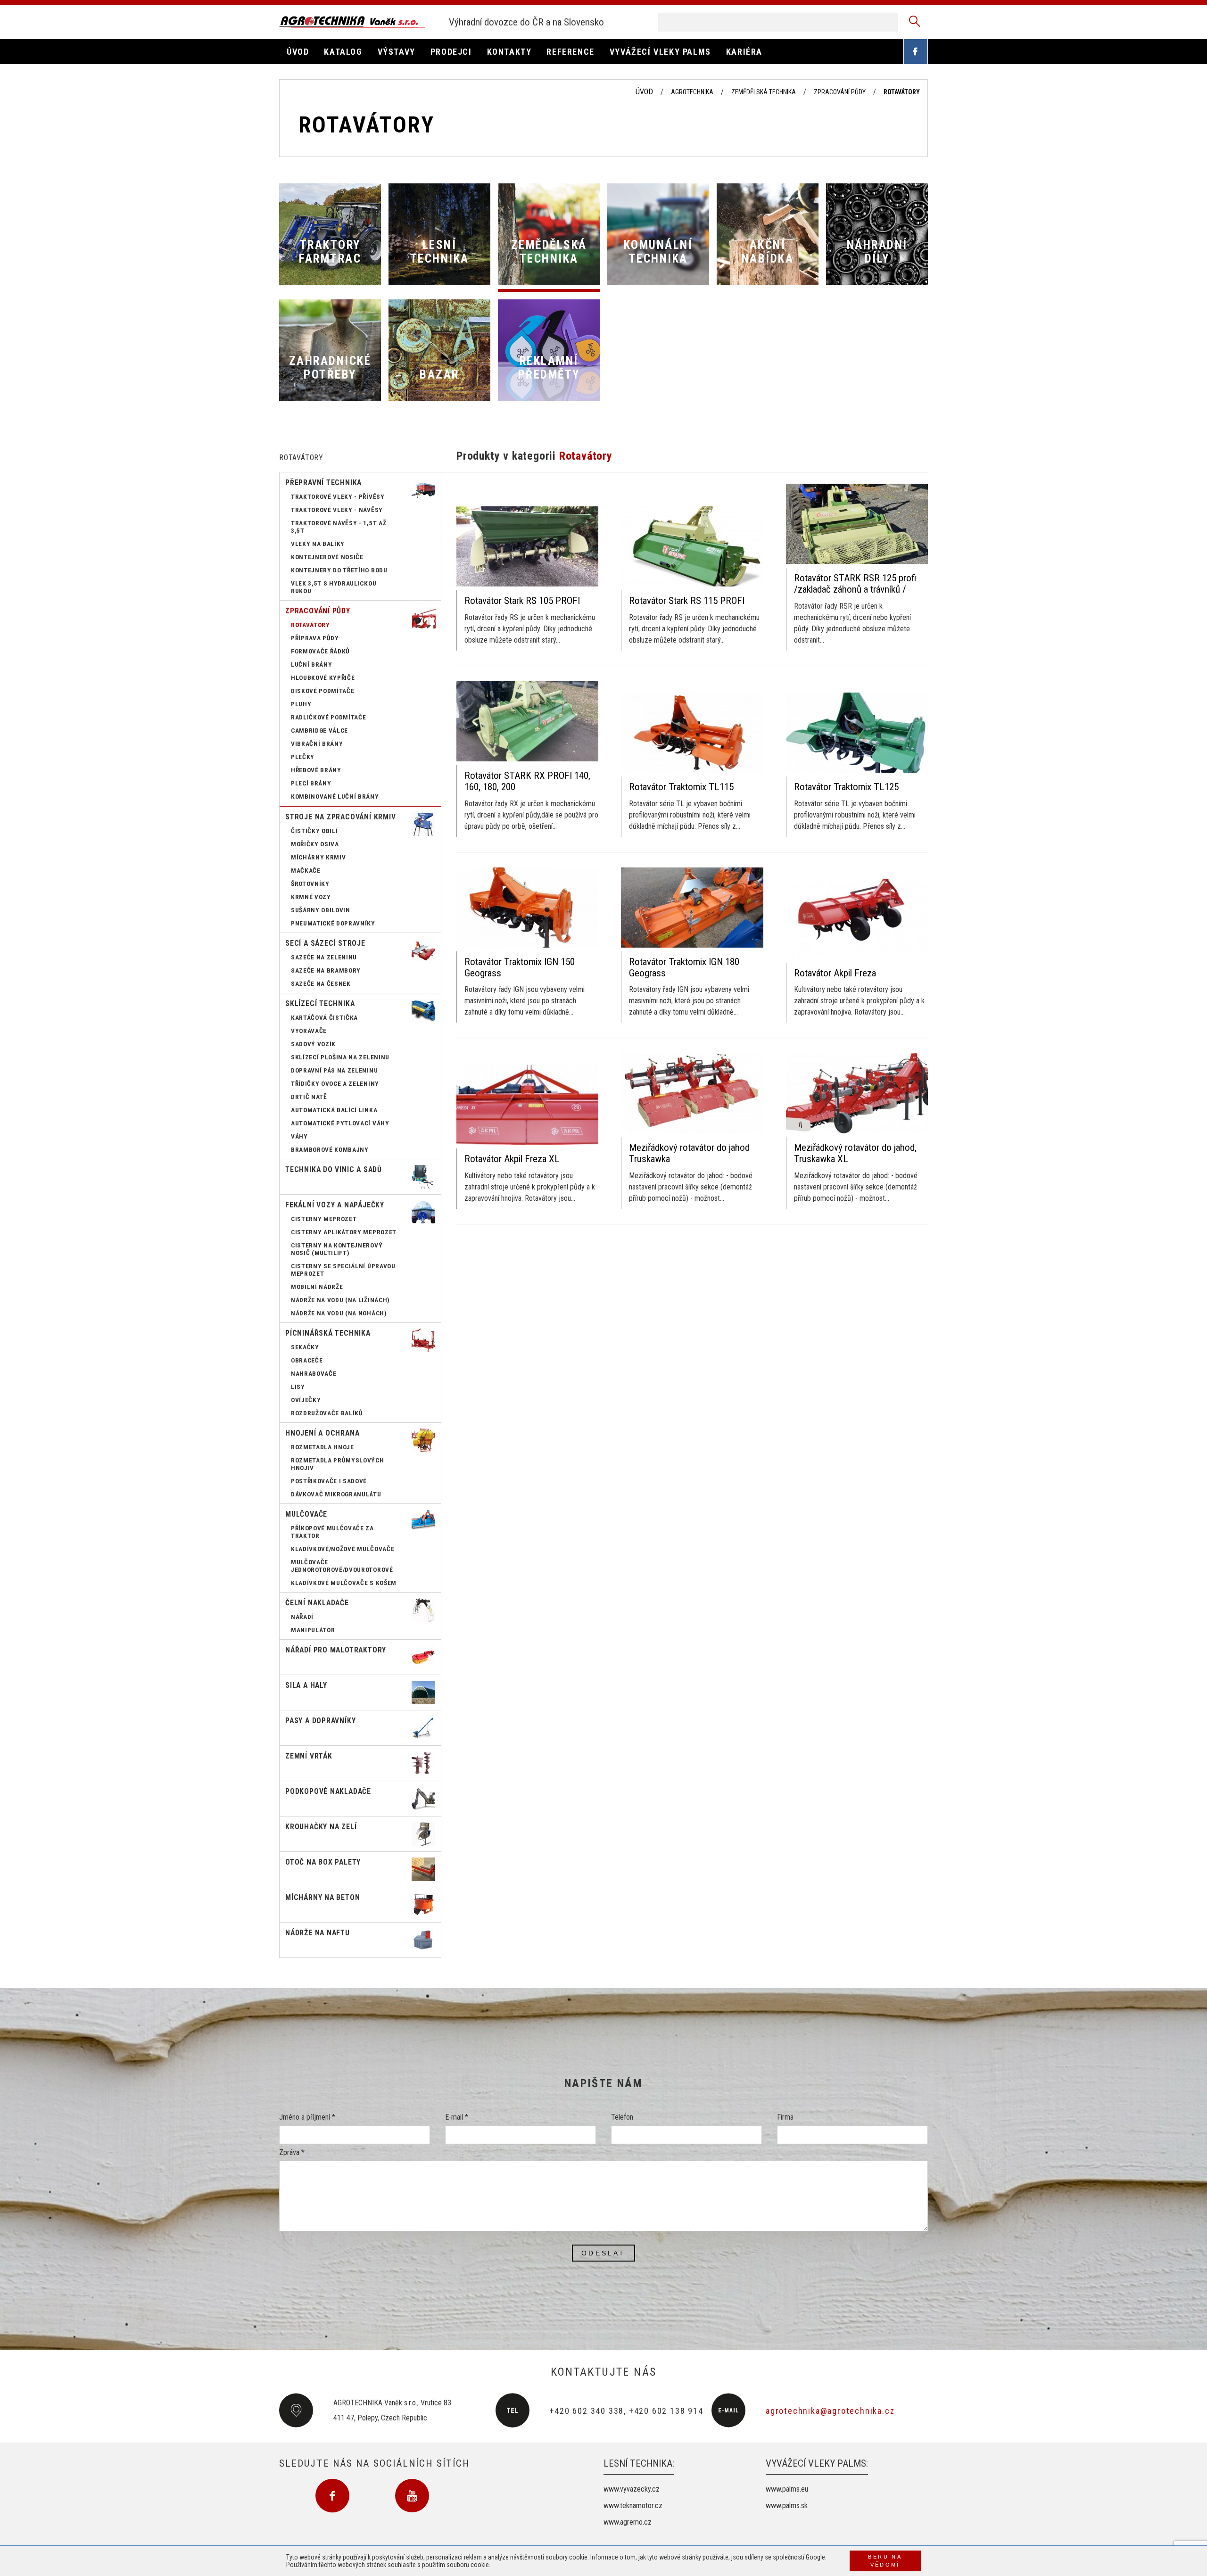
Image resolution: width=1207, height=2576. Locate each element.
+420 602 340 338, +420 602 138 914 (626, 2411)
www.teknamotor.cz (633, 2506)
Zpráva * (292, 2152)
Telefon (622, 2117)
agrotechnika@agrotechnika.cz (830, 2411)
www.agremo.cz (628, 2522)
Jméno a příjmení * (307, 2117)
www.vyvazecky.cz (632, 2489)
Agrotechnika (692, 92)
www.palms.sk (787, 2506)
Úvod (644, 92)
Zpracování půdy (840, 92)
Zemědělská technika (764, 92)
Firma (785, 2117)
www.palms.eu (787, 2489)
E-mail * (457, 2117)
